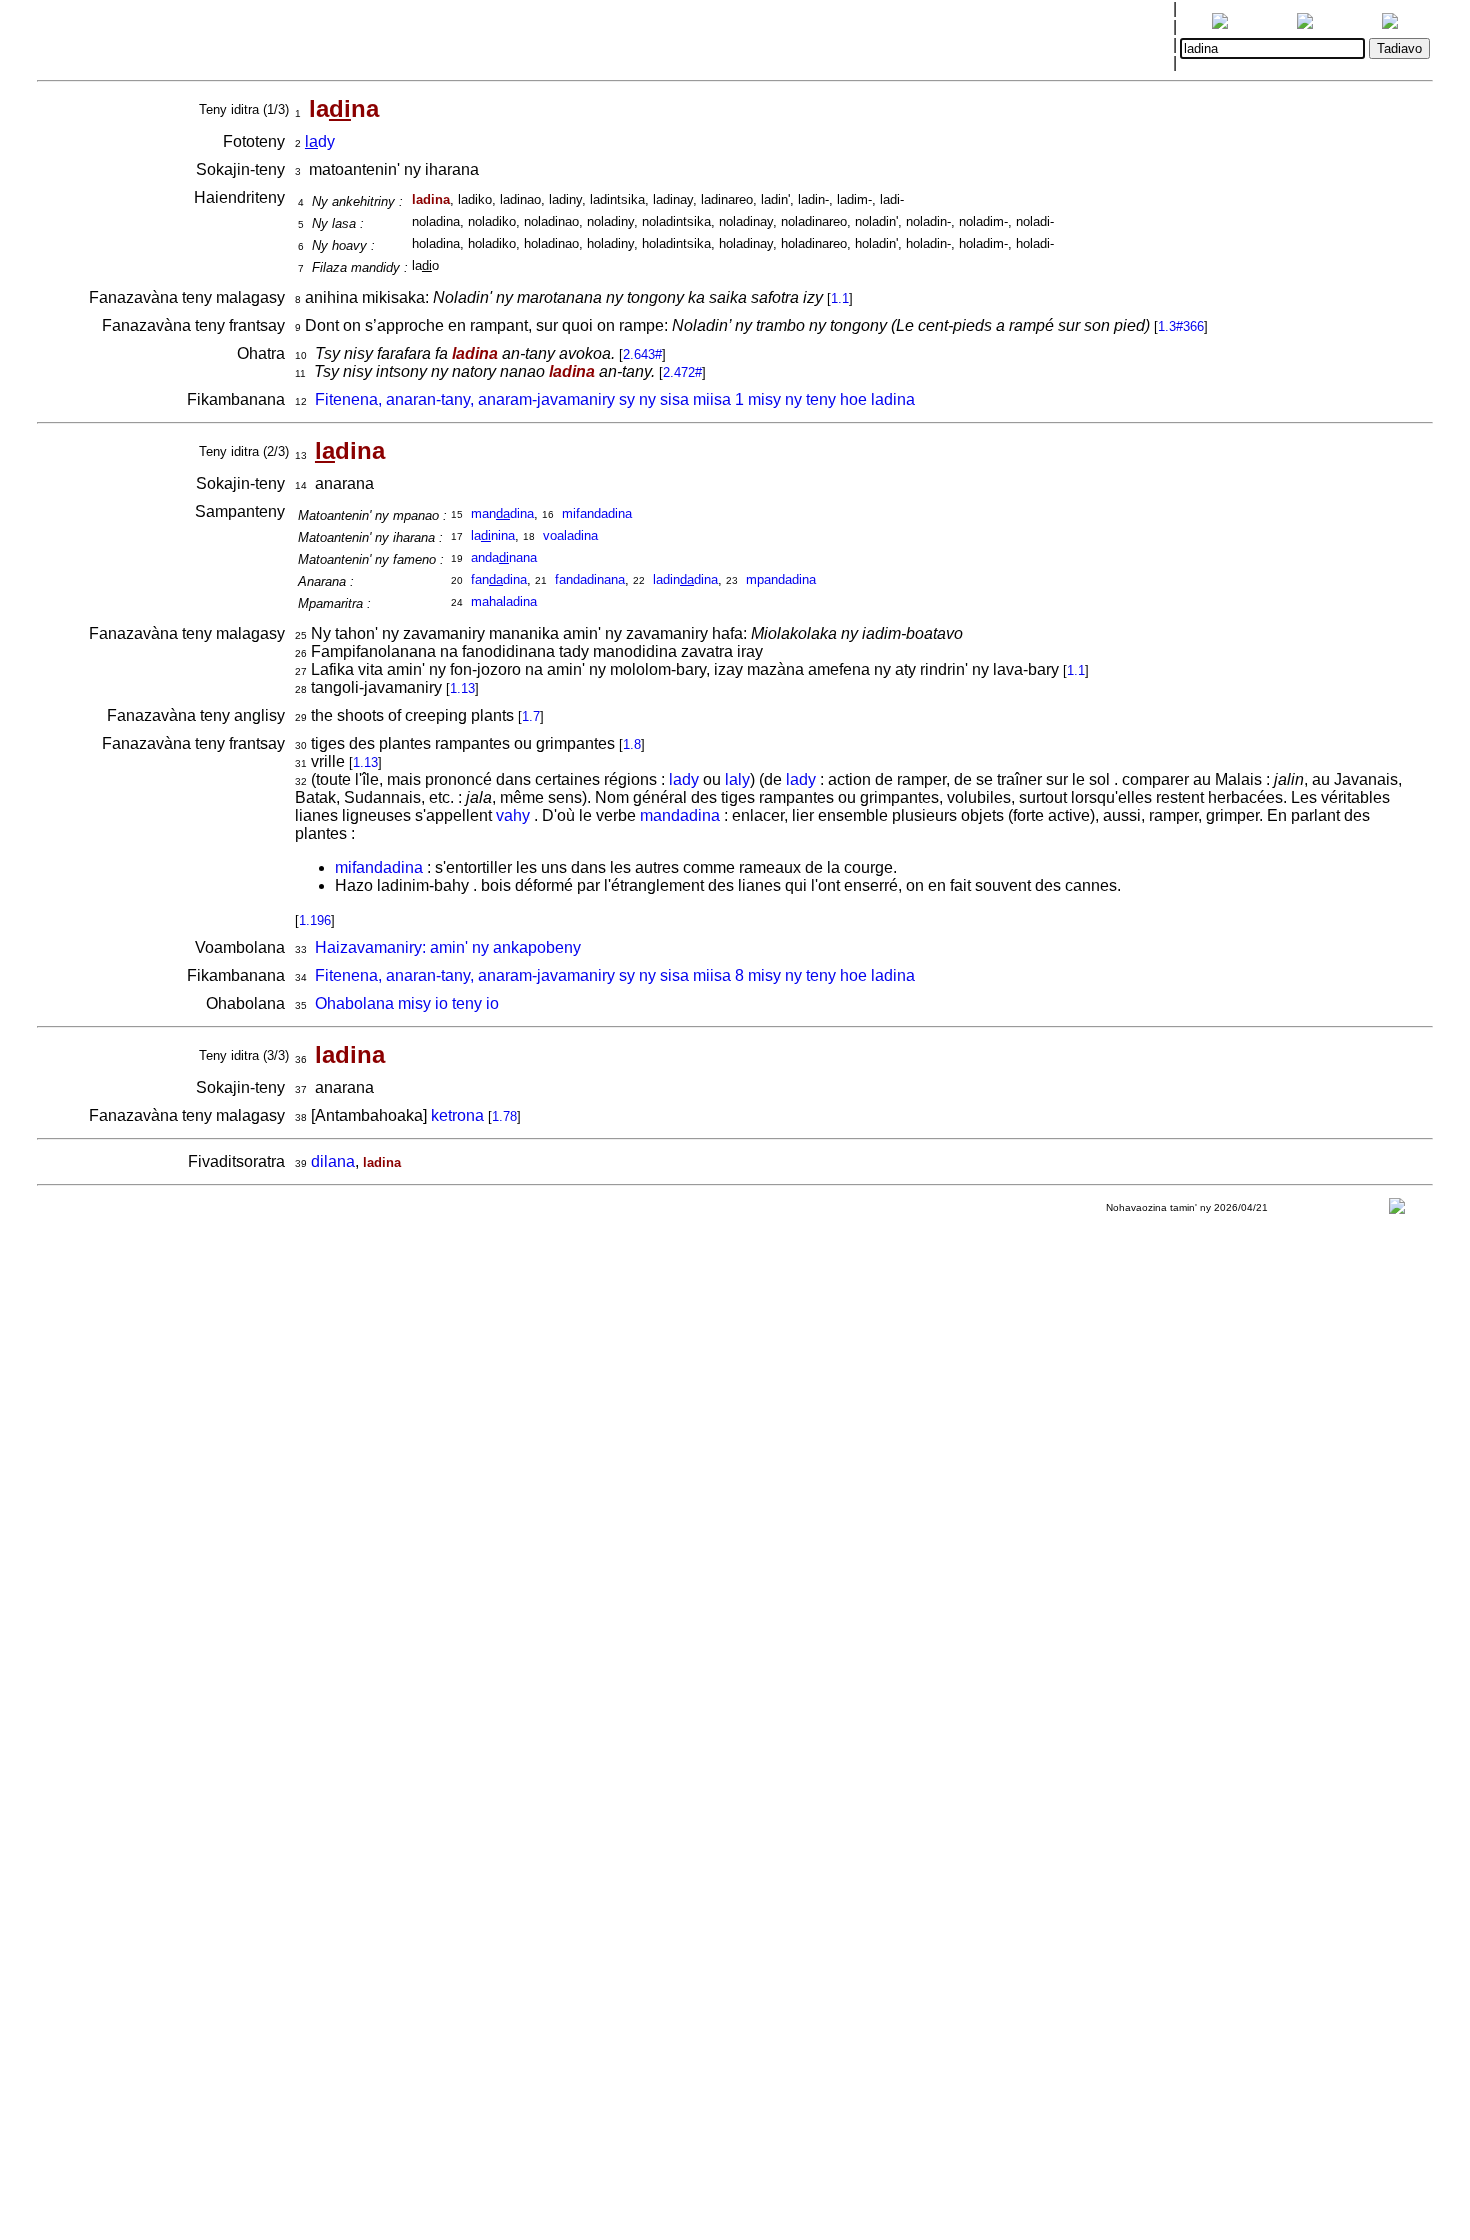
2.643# (642, 354)
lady (684, 779)
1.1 (840, 298)
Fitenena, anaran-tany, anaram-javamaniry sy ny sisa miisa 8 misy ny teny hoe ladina (615, 975)
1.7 (531, 716)
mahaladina (504, 601)
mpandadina (781, 579)
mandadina (680, 815)
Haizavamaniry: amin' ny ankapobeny (448, 947)
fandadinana (590, 579)
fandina (499, 579)
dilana (333, 1161)
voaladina (570, 535)
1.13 (462, 688)
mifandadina (597, 513)
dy (320, 141)
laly (737, 779)
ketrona (457, 1115)
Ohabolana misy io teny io (407, 1003)
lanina (493, 535)
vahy (513, 815)
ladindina (685, 579)
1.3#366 (1181, 326)
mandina (502, 513)
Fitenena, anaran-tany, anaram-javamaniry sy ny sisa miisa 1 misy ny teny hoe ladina (615, 399)
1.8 (632, 744)
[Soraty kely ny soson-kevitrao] (1397, 1210)
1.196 (315, 920)
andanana (504, 557)
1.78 (504, 1116)
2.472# (682, 372)
